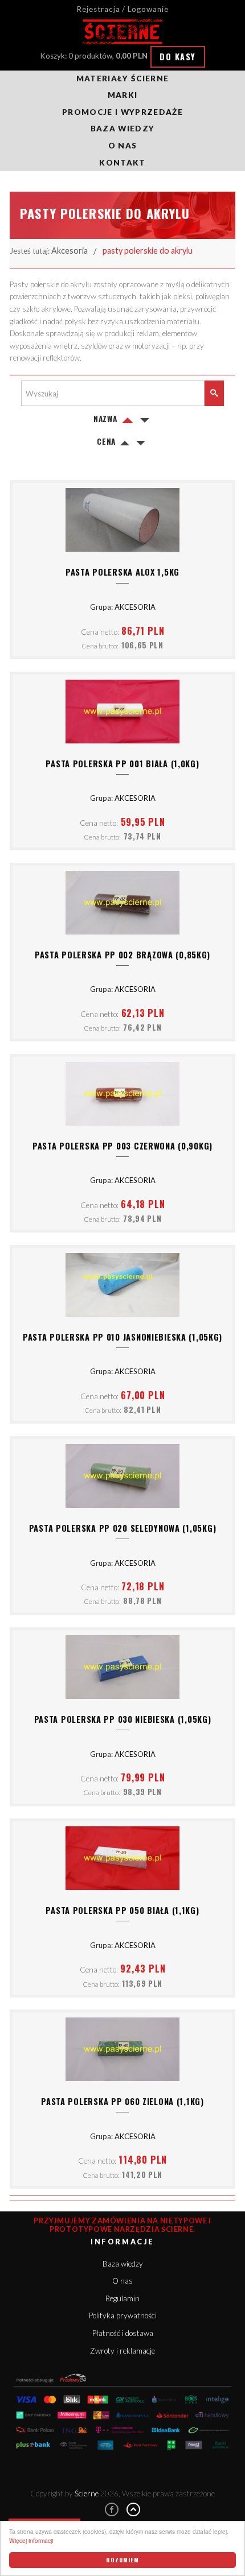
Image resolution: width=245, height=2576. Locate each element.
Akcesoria (70, 251)
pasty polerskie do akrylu (148, 251)
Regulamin (122, 2298)
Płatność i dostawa (123, 2333)
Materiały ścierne (123, 78)
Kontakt (122, 163)
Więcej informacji (31, 2540)
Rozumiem (122, 2560)
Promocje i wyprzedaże (122, 112)
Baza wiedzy (123, 129)
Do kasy (177, 57)
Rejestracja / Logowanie (122, 9)
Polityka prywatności (123, 2315)
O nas (123, 146)
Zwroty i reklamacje (122, 2351)
